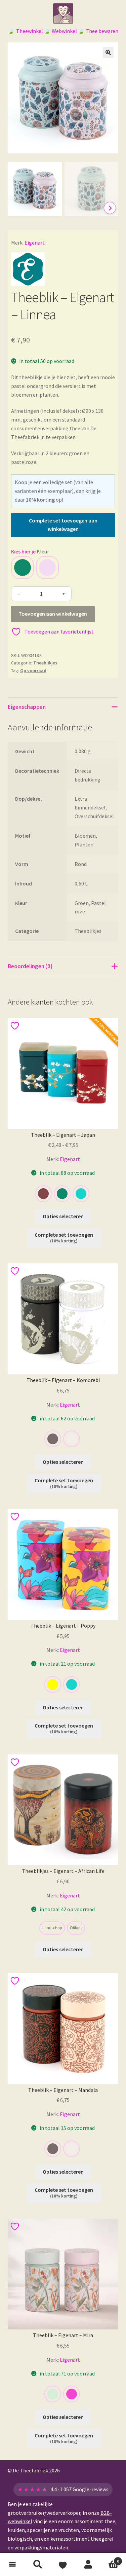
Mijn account (88, 2565)
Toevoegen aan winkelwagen (53, 614)
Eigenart (35, 243)
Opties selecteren (63, 1216)
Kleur (43, 551)
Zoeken (38, 2565)
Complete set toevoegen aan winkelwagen (63, 525)
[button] (108, 52)
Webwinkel (64, 31)
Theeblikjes (45, 663)
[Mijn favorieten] (63, 2565)
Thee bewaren (102, 31)
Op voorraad (33, 670)
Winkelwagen (110, 2559)
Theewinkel (30, 31)
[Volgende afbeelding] (110, 208)
